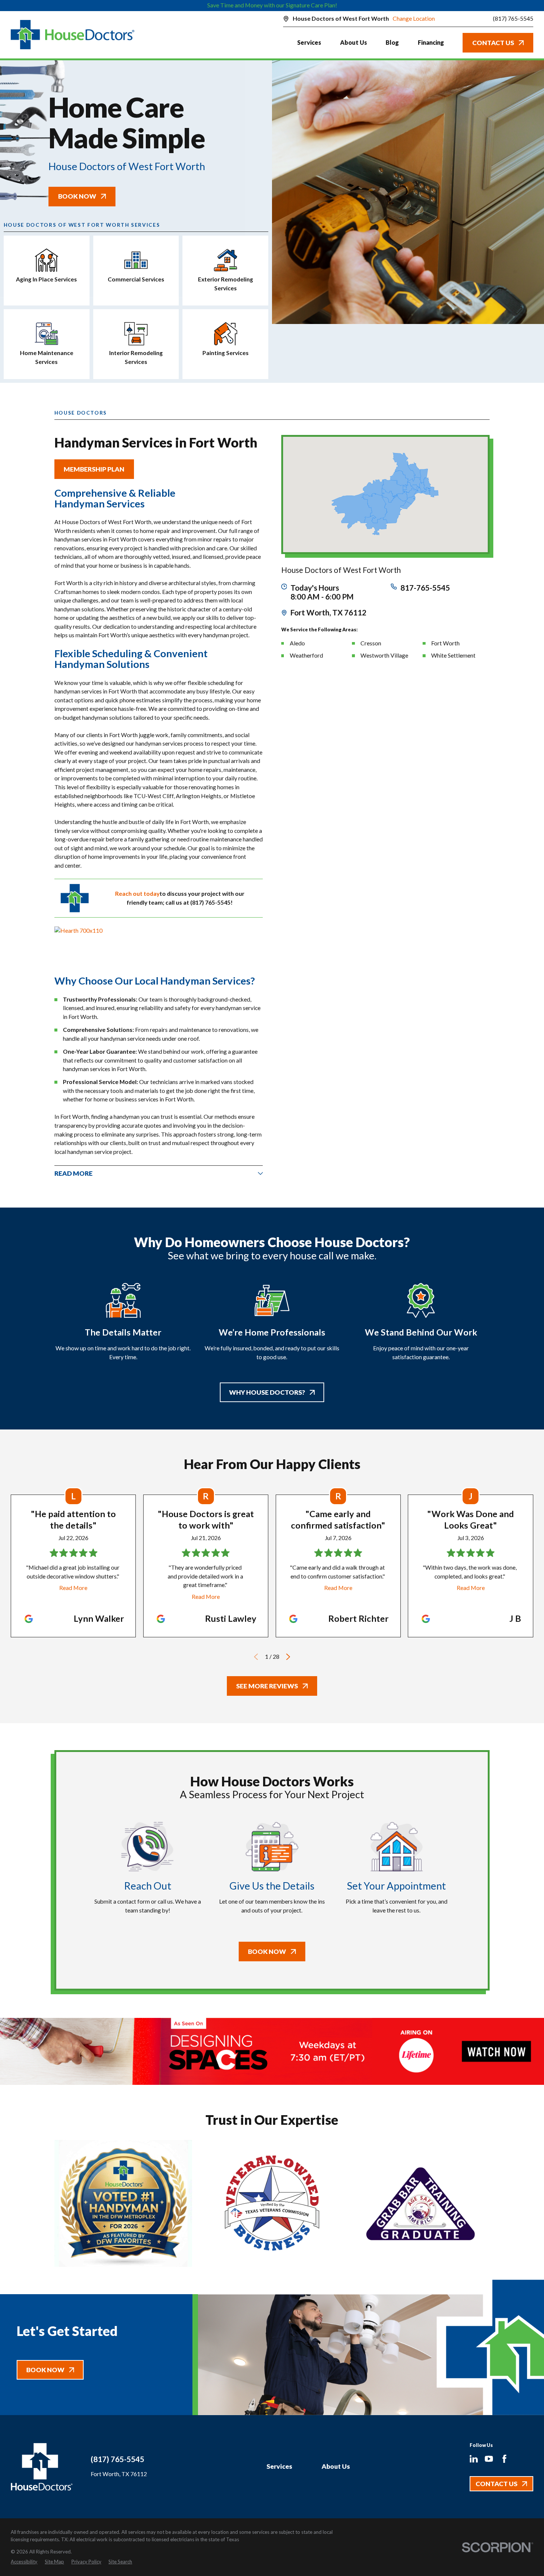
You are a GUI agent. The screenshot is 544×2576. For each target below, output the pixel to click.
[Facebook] (504, 2459)
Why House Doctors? (267, 1392)
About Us (336, 2466)
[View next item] (288, 1657)
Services (279, 2466)
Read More (73, 1588)
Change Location (414, 18)
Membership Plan (94, 469)
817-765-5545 (425, 588)
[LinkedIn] (474, 2459)
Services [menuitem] (309, 42)
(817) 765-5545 (513, 19)
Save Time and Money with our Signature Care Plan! (272, 5)
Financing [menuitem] (431, 42)
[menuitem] (24, 2562)
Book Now (77, 196)
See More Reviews (267, 1686)
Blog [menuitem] (392, 42)
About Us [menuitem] (354, 42)
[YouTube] (489, 2459)
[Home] (73, 35)
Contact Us (493, 43)
